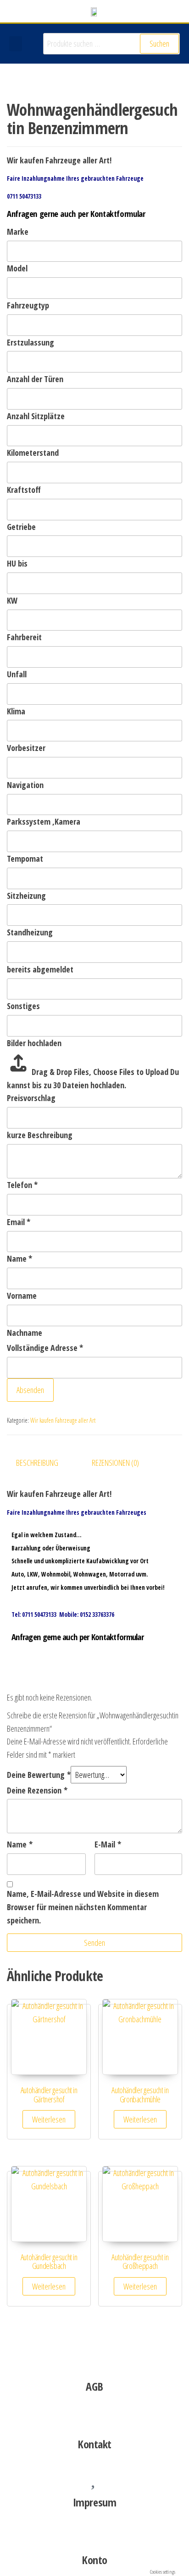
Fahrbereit (24, 637)
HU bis (17, 563)
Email (19, 1222)
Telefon (22, 1185)
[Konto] (94, 2533)
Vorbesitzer (26, 748)
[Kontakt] (94, 2418)
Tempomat (25, 859)
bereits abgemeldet (40, 969)
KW (12, 600)
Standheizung (30, 932)
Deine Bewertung (39, 1775)
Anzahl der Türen (35, 379)
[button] (16, 44)
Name (19, 1258)
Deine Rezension (37, 1790)
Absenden (30, 1390)
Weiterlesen (49, 2119)
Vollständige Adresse (45, 1348)
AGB (94, 2386)
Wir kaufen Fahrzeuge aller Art (63, 1420)
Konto (94, 2560)
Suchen (159, 43)
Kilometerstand (33, 453)
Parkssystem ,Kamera (44, 821)
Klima (16, 711)
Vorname (22, 1296)
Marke (18, 232)
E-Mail (108, 1844)
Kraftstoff (24, 490)
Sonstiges (23, 1006)
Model (17, 268)
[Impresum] (94, 2476)
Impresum (94, 2502)
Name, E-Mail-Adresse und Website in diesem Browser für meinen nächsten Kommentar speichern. (83, 1907)
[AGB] (94, 2360)
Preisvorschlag (31, 1098)
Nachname (25, 1333)
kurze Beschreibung (40, 1135)
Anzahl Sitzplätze (36, 416)
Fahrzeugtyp (28, 305)
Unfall (17, 674)
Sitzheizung (26, 896)
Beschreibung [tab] (37, 1463)
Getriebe (21, 527)
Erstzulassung (31, 342)
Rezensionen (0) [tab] (115, 1463)
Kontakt (94, 2444)
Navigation (25, 785)
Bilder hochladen (34, 1043)
